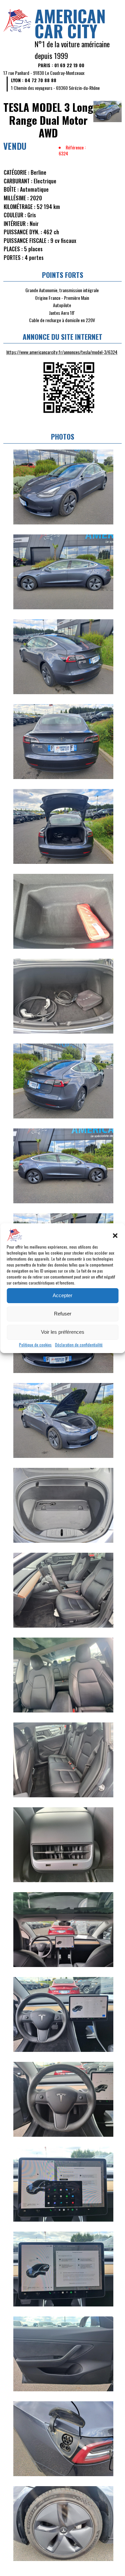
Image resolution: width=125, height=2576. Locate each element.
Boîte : (11, 189)
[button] (115, 1236)
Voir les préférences (63, 1332)
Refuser (63, 1314)
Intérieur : (16, 224)
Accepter (62, 1295)
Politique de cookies (35, 1345)
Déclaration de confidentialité (79, 1345)
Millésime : (16, 198)
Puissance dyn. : (23, 232)
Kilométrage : (19, 207)
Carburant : (18, 181)
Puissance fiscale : (26, 241)
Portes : (13, 258)
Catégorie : (16, 172)
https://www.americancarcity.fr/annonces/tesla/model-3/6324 (62, 352)
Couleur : (15, 215)
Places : (13, 249)
